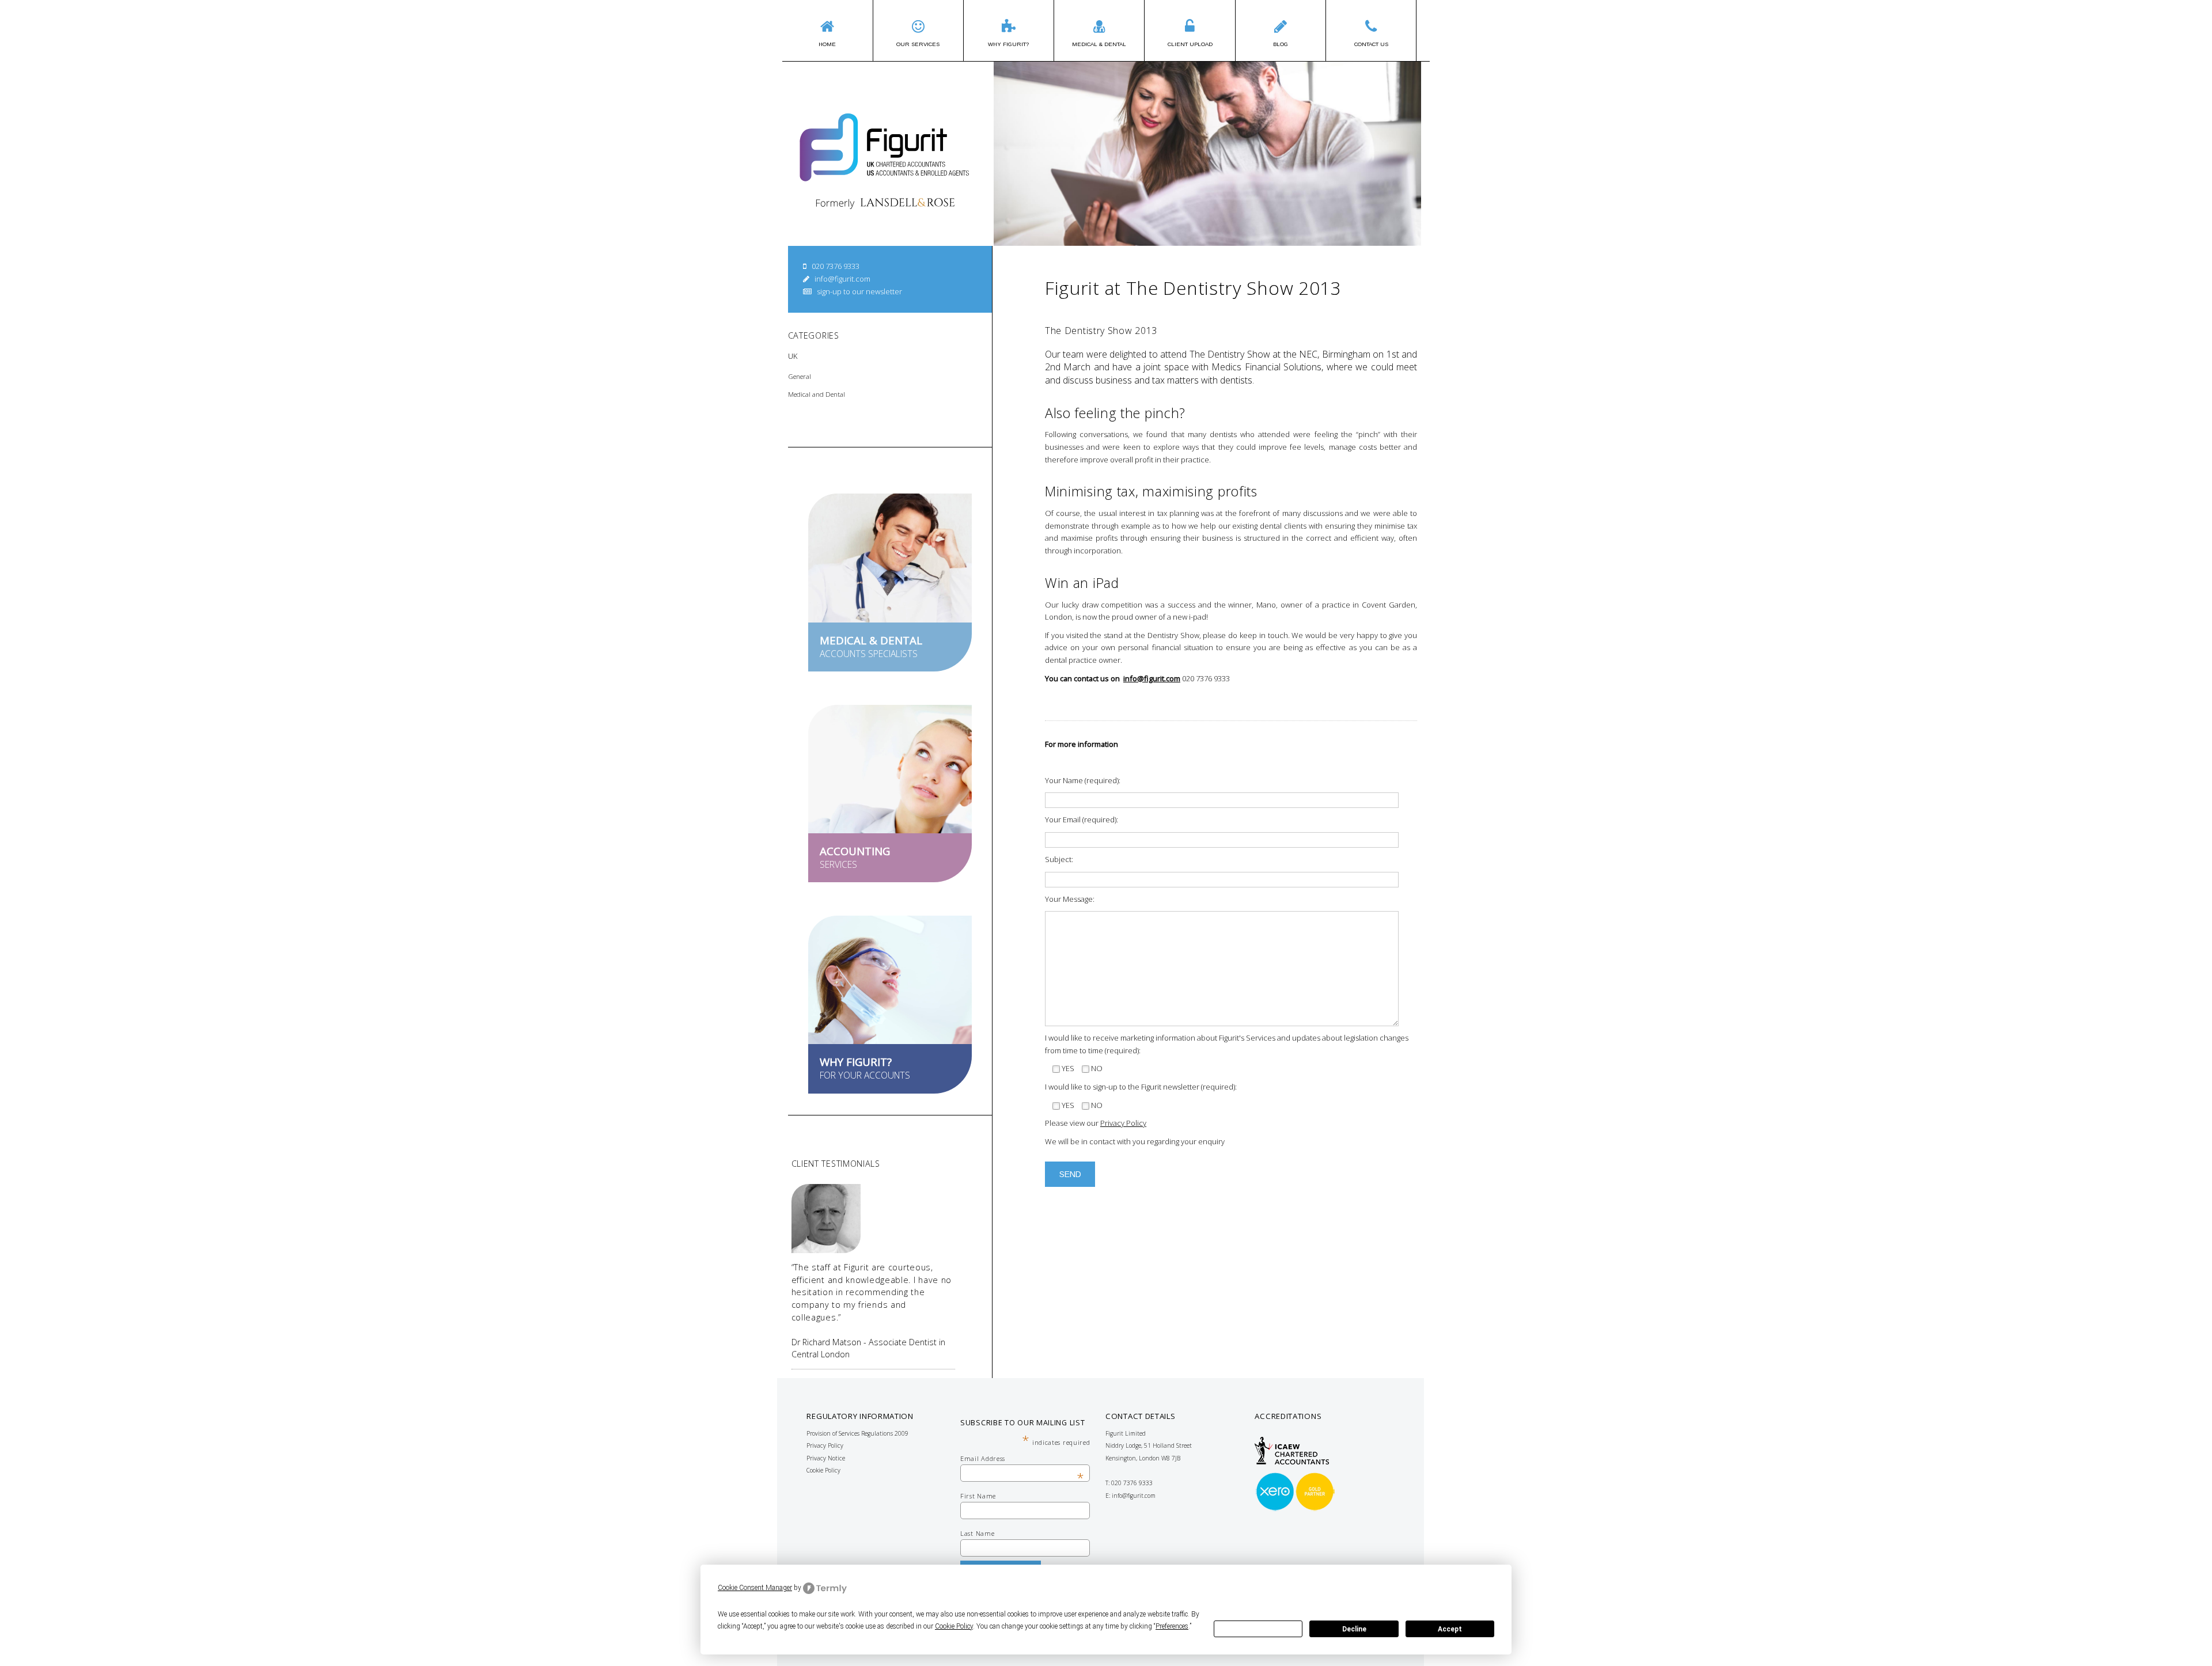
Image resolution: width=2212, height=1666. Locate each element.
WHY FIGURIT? (1008, 44)
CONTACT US (1371, 44)
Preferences (1258, 1629)
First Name (978, 1496)
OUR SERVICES (918, 44)
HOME (827, 44)
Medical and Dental (817, 394)
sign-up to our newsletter (859, 291)
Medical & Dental (1099, 44)
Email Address (1022, 1458)
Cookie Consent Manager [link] (755, 1588)
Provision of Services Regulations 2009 (857, 1433)
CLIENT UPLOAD (1190, 44)
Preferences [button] (1172, 1626)
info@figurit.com (842, 279)
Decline (1354, 1629)
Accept (1450, 1629)
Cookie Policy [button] (954, 1626)
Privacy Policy (1123, 1123)
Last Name (977, 1533)
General (800, 376)
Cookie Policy (823, 1470)
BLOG (1281, 44)
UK (793, 356)
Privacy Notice (826, 1458)
